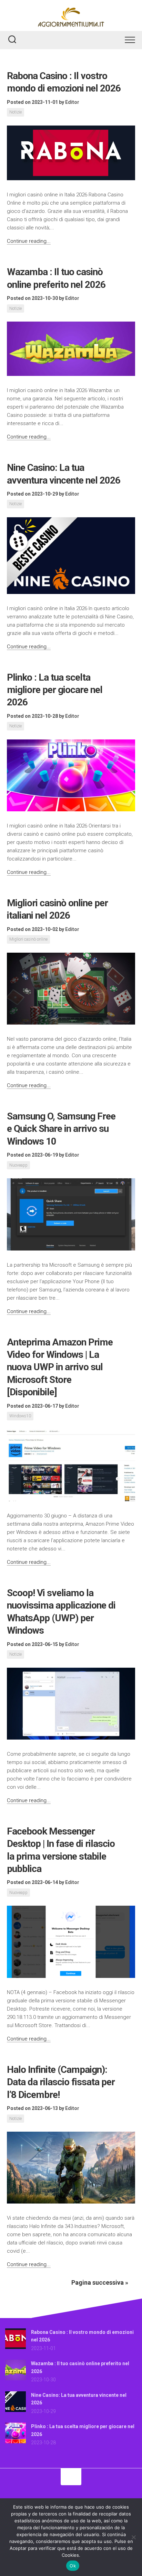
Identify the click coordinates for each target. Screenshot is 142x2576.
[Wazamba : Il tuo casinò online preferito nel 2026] (16, 2379)
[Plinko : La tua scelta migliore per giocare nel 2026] (16, 2442)
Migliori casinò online (28, 939)
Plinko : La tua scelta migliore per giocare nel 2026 (55, 690)
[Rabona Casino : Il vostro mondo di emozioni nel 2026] (16, 2347)
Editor (72, 102)
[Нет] (133, 2537)
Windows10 (20, 1416)
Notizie (16, 112)
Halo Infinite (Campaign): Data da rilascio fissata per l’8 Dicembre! (61, 2082)
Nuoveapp (18, 1165)
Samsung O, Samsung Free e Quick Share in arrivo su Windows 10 (61, 1129)
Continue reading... (29, 241)
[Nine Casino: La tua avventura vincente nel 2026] (16, 2410)
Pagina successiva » (100, 2282)
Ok (73, 2566)
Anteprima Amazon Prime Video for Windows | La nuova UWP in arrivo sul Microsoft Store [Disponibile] (60, 1367)
